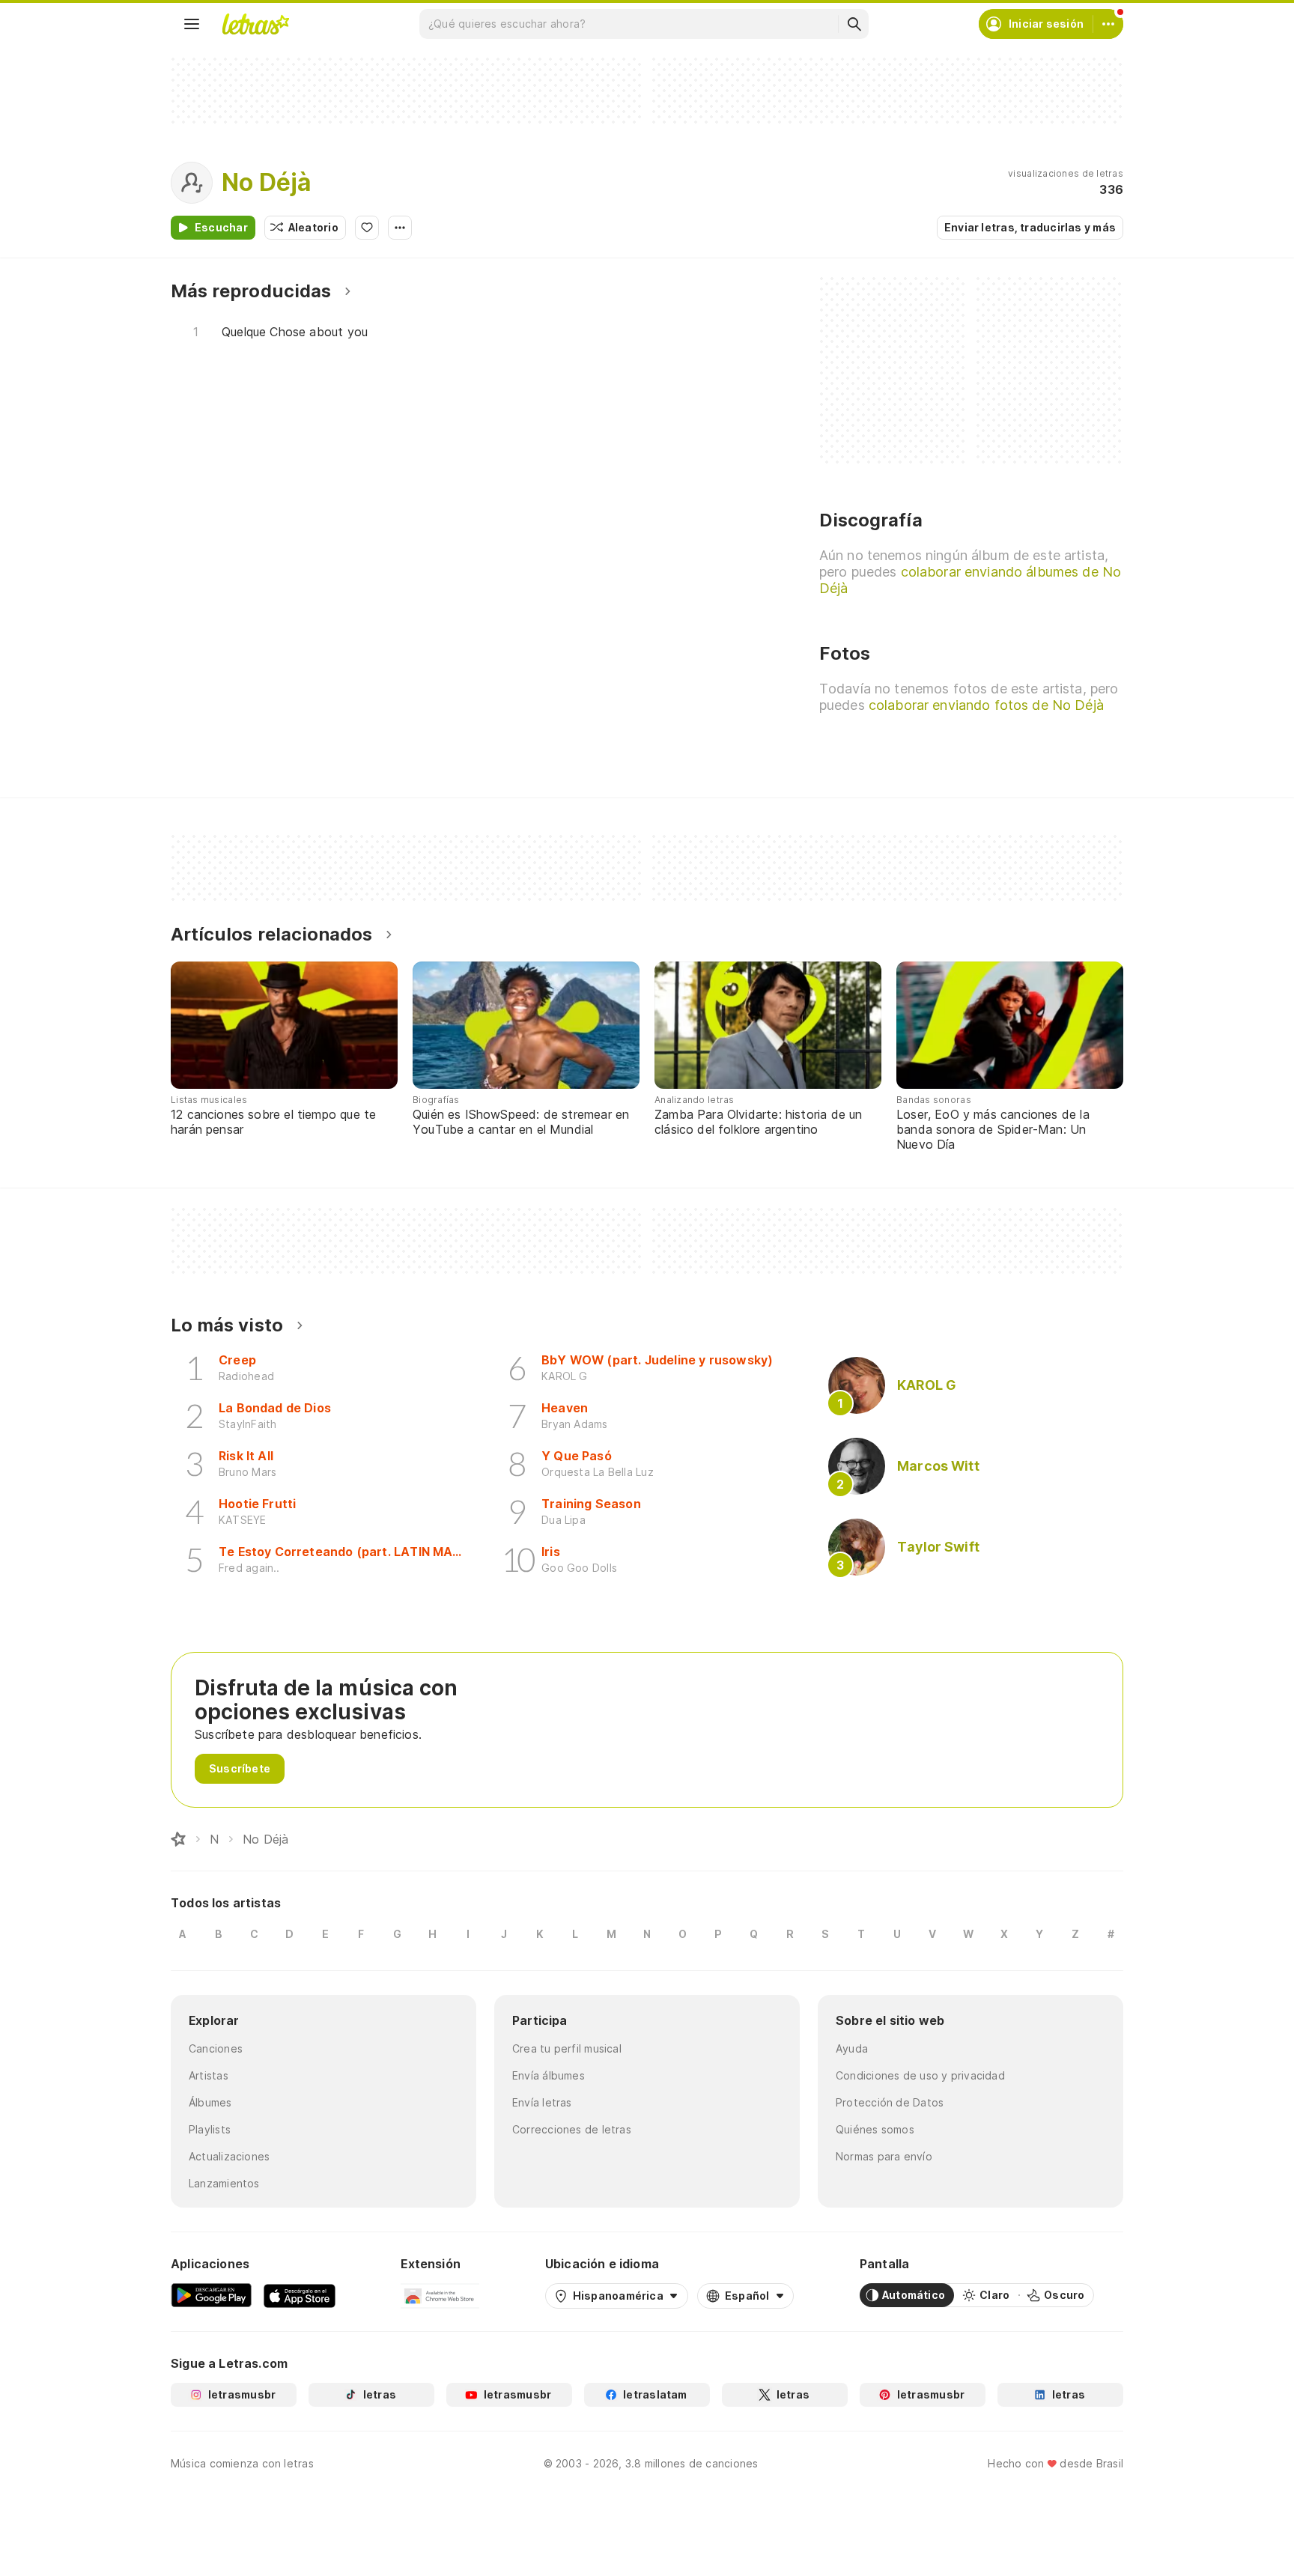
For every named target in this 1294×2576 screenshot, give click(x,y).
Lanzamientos (224, 2183)
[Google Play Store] (211, 2295)
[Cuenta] (1108, 24)
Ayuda (852, 2048)
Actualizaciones (229, 2156)
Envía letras (542, 2102)
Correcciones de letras (572, 2129)
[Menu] (192, 24)
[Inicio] (178, 1839)
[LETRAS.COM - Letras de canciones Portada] (255, 24)
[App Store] (300, 2295)
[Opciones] (400, 228)
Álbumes (210, 2102)
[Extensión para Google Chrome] (440, 2295)
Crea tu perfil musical (567, 2048)
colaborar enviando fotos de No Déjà (986, 705)
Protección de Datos (890, 2102)
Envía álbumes (549, 2075)
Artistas (209, 2075)
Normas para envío (884, 2156)
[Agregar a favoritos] (367, 228)
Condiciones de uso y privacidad (920, 2075)
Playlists (210, 2129)
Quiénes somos (875, 2129)
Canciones (216, 2048)
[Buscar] (854, 24)
